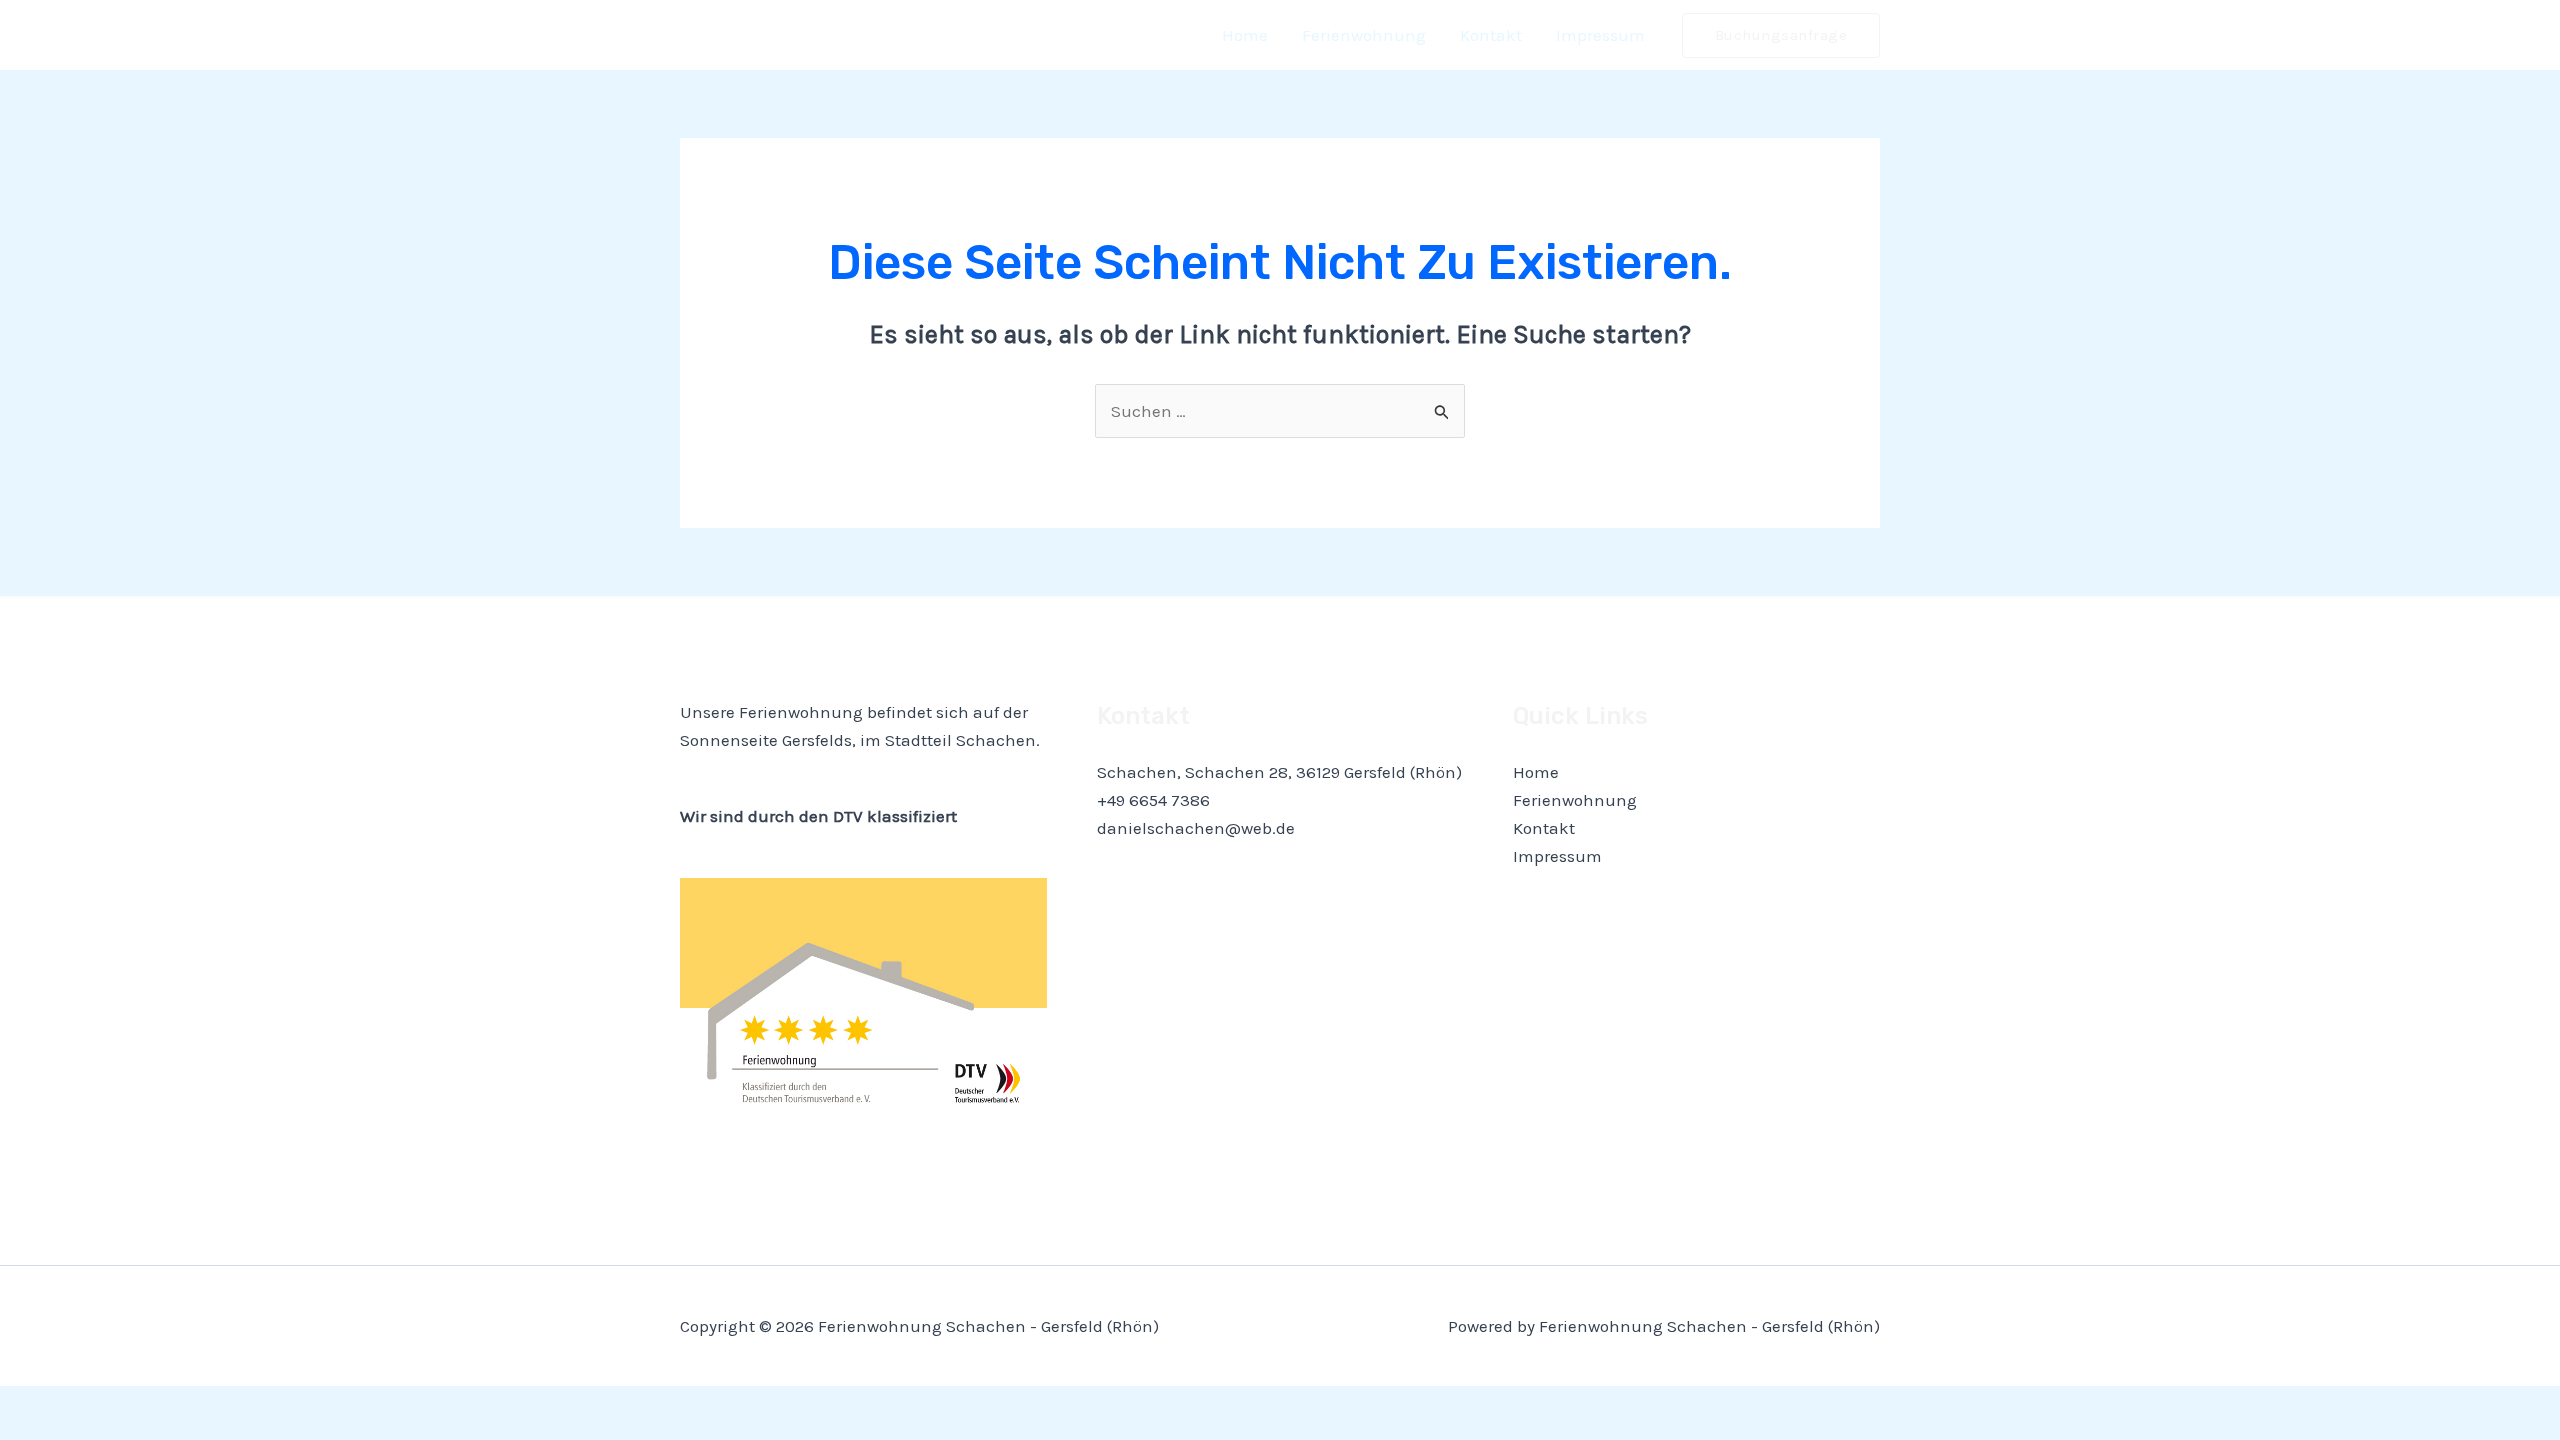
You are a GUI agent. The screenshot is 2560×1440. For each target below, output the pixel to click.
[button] (1781, 35)
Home (1245, 35)
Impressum (1600, 35)
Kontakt (1491, 35)
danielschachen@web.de (1196, 828)
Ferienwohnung (1364, 35)
